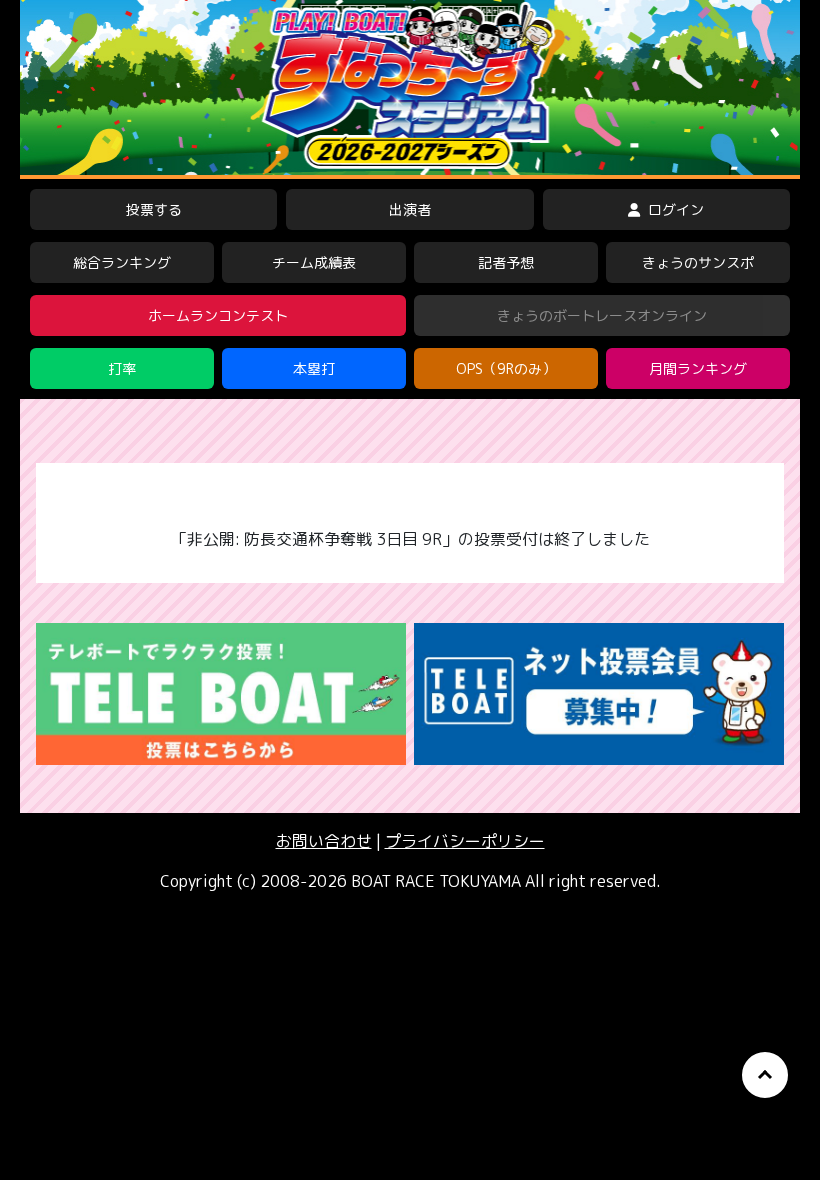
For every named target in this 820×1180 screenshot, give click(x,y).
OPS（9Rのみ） (506, 368)
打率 (122, 368)
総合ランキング (122, 262)
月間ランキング (698, 368)
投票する (154, 209)
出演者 (410, 209)
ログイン (674, 209)
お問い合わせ (324, 841)
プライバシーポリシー (465, 841)
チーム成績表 (314, 262)
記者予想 (506, 262)
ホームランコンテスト (218, 315)
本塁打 (314, 368)
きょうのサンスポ (698, 262)
